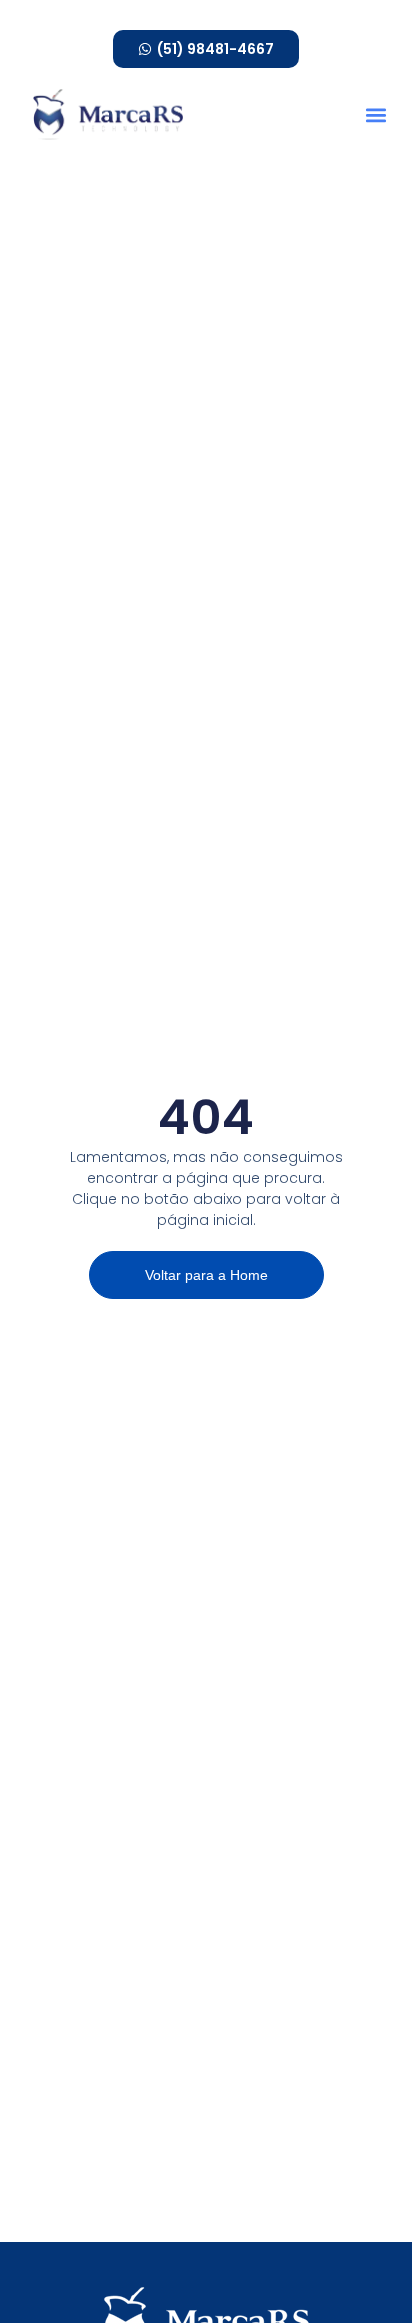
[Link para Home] (108, 114)
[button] (375, 114)
